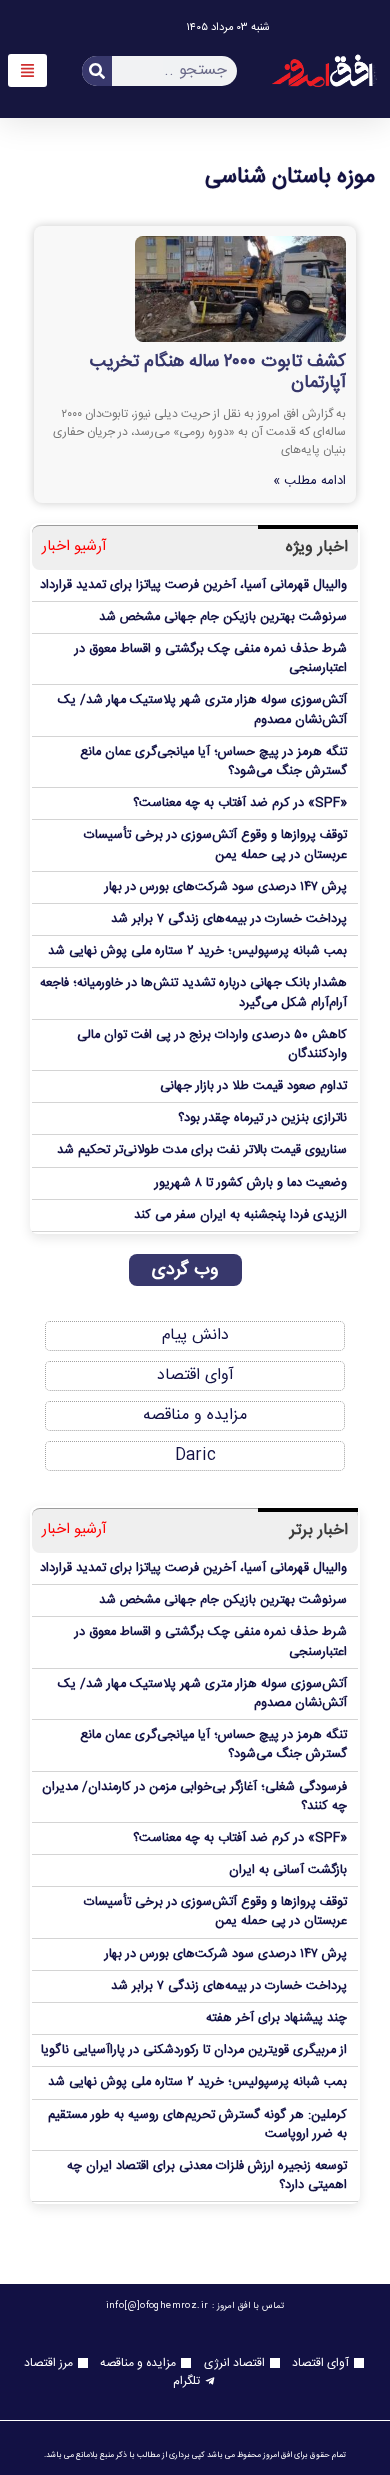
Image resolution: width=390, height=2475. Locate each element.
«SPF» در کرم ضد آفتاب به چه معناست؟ (240, 803)
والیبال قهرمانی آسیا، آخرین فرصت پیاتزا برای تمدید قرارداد (193, 585)
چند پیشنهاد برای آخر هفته (276, 2018)
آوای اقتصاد (195, 1375)
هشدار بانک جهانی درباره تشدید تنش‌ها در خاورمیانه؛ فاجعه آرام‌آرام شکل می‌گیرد (193, 993)
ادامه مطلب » (309, 481)
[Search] (97, 71)
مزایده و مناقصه (195, 1415)
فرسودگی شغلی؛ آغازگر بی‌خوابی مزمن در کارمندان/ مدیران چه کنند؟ (194, 1797)
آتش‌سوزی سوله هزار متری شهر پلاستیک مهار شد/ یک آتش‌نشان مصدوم (202, 710)
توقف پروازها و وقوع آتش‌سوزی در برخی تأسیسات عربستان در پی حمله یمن (215, 845)
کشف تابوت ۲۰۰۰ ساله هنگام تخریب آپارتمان (218, 373)
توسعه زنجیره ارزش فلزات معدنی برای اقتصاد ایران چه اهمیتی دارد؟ (207, 2176)
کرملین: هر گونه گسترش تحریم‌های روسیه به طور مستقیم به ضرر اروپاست (197, 2125)
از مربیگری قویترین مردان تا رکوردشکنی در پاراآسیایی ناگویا (194, 2050)
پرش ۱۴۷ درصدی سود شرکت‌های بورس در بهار (226, 887)
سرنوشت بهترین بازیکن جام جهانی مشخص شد (223, 617)
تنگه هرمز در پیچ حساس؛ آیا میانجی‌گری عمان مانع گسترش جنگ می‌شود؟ (213, 762)
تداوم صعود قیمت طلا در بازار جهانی (253, 1086)
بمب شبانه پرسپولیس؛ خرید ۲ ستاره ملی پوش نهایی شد (197, 951)
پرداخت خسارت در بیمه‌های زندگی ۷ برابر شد (229, 919)
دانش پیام (195, 1335)
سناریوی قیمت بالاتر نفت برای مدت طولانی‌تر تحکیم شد (202, 1150)
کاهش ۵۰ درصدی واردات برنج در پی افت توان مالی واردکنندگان (212, 1045)
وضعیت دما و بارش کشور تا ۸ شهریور (251, 1183)
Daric (195, 1455)
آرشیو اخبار (74, 547)
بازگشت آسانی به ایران (288, 1870)
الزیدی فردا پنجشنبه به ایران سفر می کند (240, 1215)
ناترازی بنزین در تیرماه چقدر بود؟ (262, 1118)
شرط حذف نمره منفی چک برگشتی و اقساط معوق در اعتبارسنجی (211, 659)
